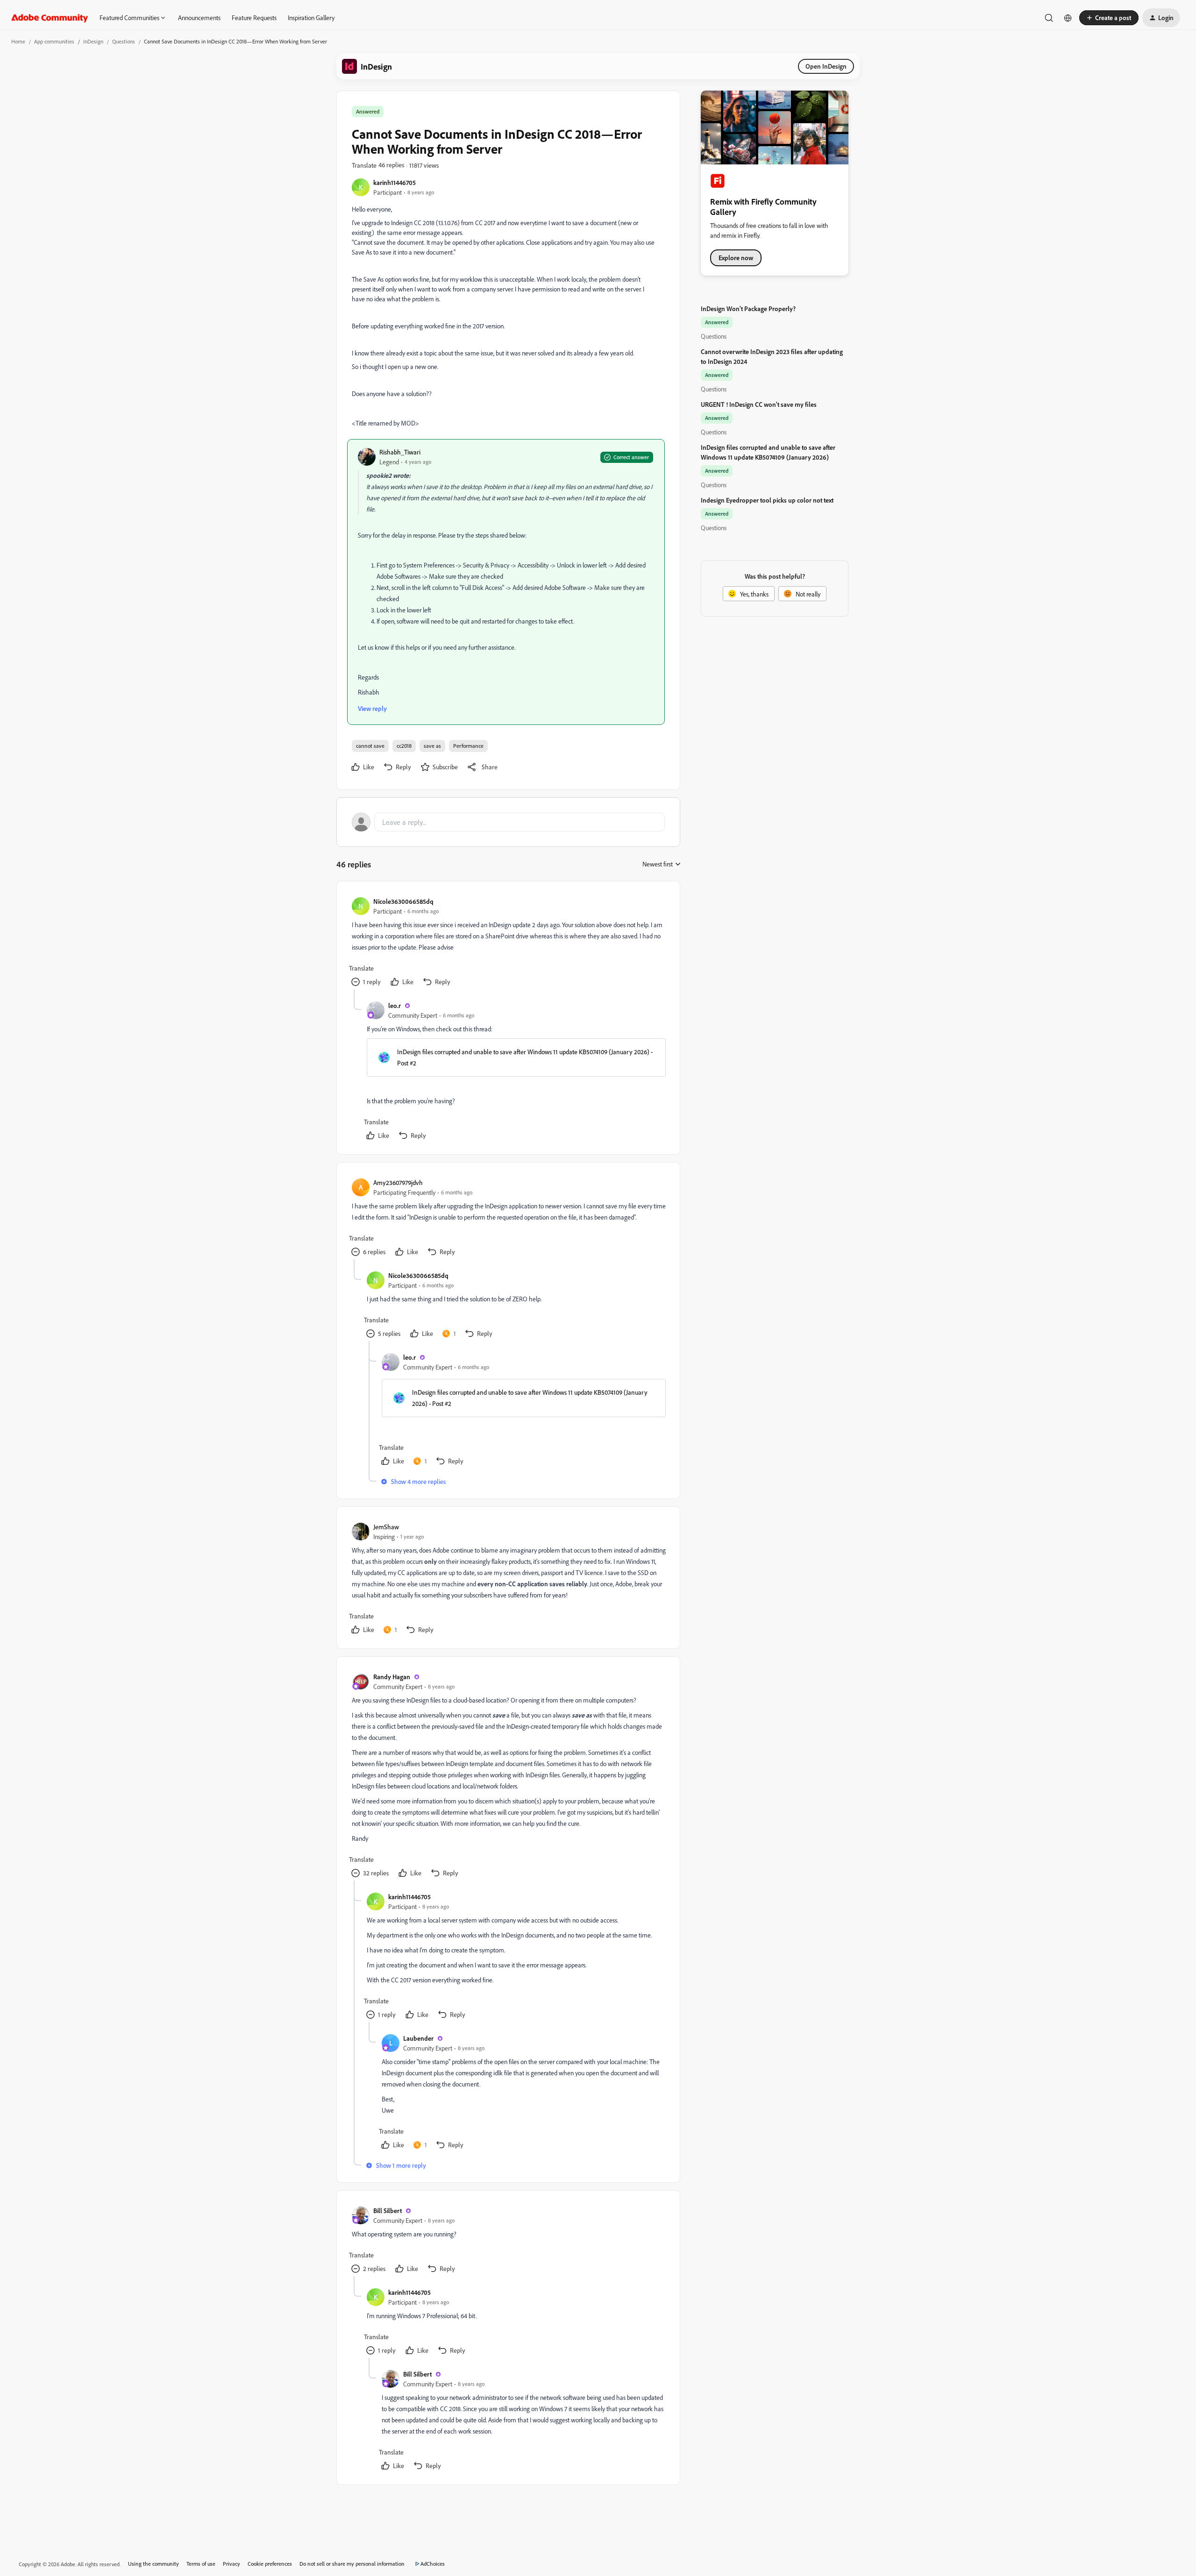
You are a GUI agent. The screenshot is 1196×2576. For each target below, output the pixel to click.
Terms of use (201, 2564)
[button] (1109, 18)
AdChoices (433, 2564)
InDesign (93, 41)
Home (18, 41)
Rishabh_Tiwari (400, 452)
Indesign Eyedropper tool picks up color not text (767, 500)
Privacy (231, 2564)
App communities (54, 41)
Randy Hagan (392, 1677)
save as (432, 746)
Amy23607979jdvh (398, 1182)
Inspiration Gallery (311, 18)
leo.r (395, 1005)
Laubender (418, 2038)
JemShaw (386, 1527)
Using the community (153, 2564)
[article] (508, 943)
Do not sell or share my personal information (352, 2564)
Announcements (199, 18)
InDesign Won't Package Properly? (748, 309)
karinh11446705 (395, 182)
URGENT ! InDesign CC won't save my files (759, 404)
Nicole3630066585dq (403, 901)
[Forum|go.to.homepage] (50, 18)
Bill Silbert (388, 2211)
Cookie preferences (270, 2564)
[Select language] (1068, 18)
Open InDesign (826, 66)
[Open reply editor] (508, 822)
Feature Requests (254, 18)
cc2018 (404, 746)
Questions (124, 41)
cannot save (370, 746)
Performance (468, 746)
